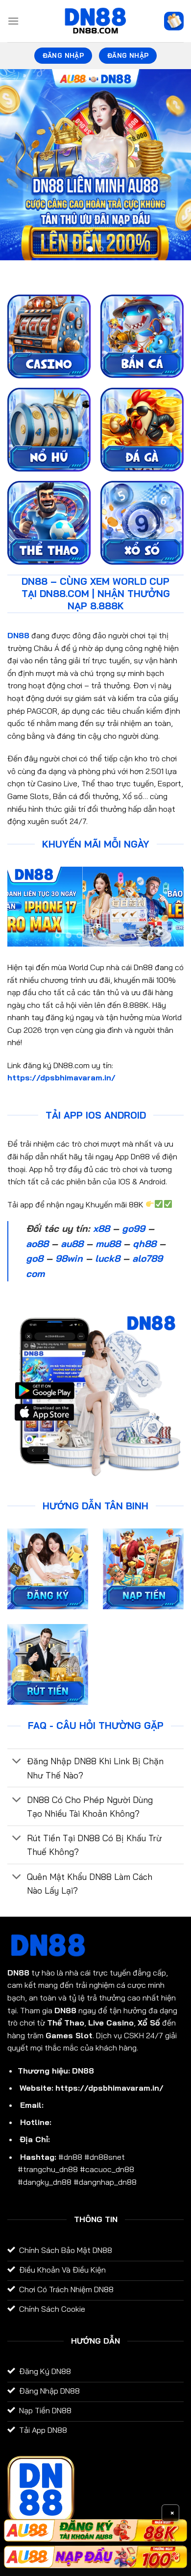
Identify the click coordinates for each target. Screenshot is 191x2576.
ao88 (37, 1244)
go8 (35, 1258)
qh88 (144, 1244)
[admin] (95, 21)
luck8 (107, 1258)
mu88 (108, 1244)
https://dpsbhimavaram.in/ (61, 1077)
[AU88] (95, 2530)
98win (69, 1258)
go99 (133, 1228)
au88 (72, 1244)
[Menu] (13, 21)
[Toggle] (17, 1762)
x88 (101, 1228)
